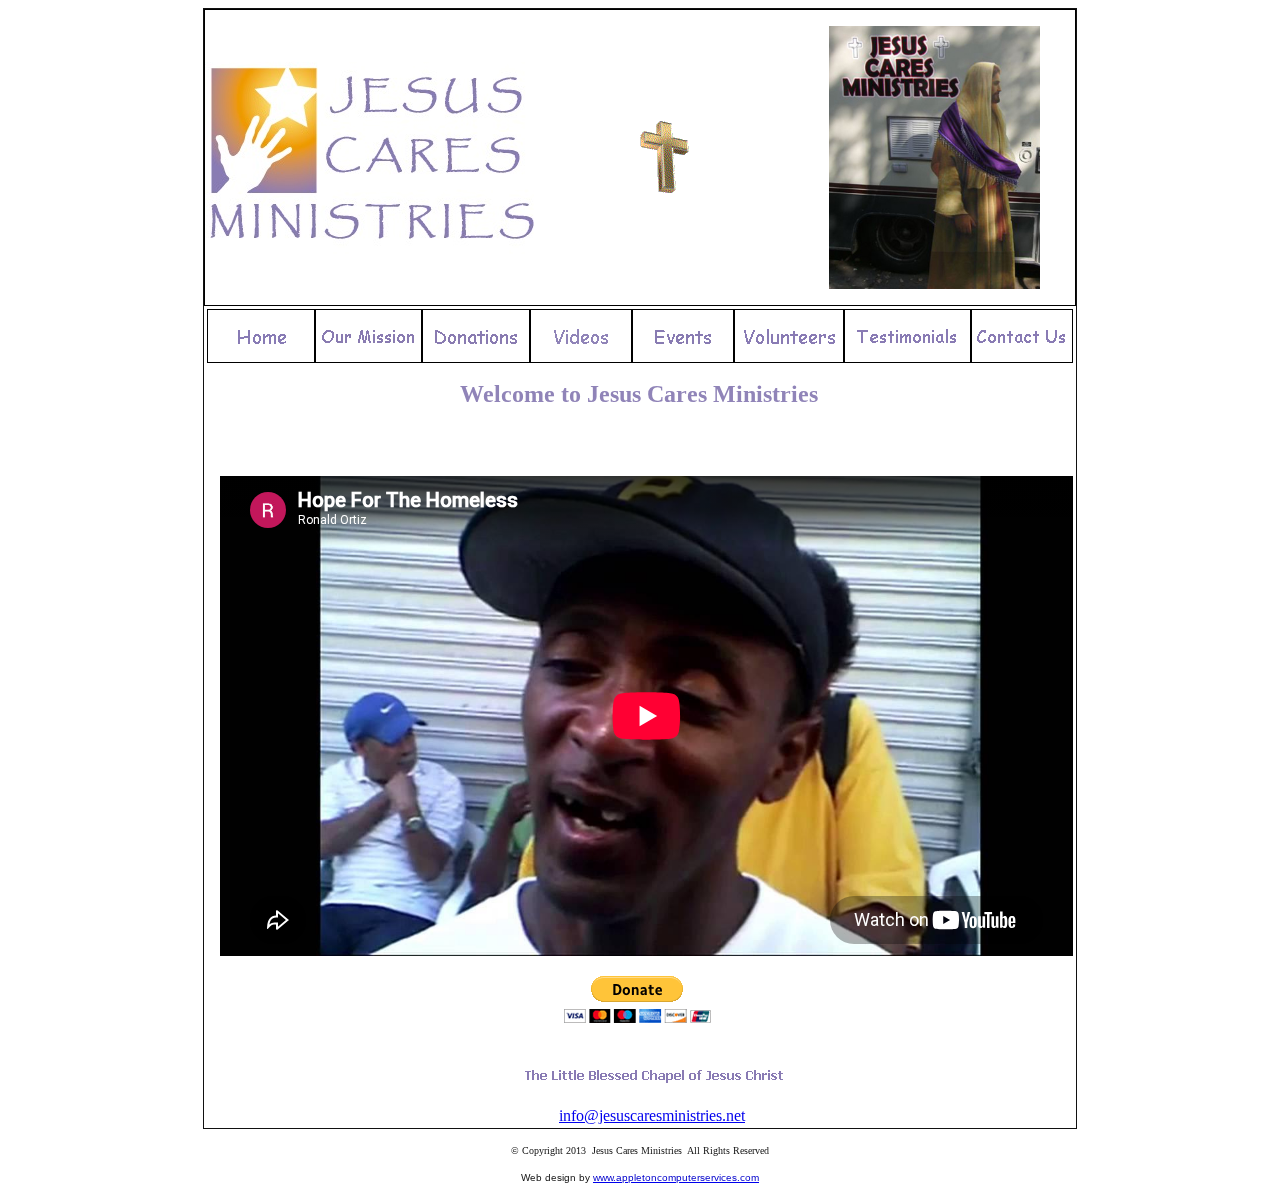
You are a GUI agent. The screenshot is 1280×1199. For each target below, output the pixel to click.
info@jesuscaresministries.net (652, 1115)
